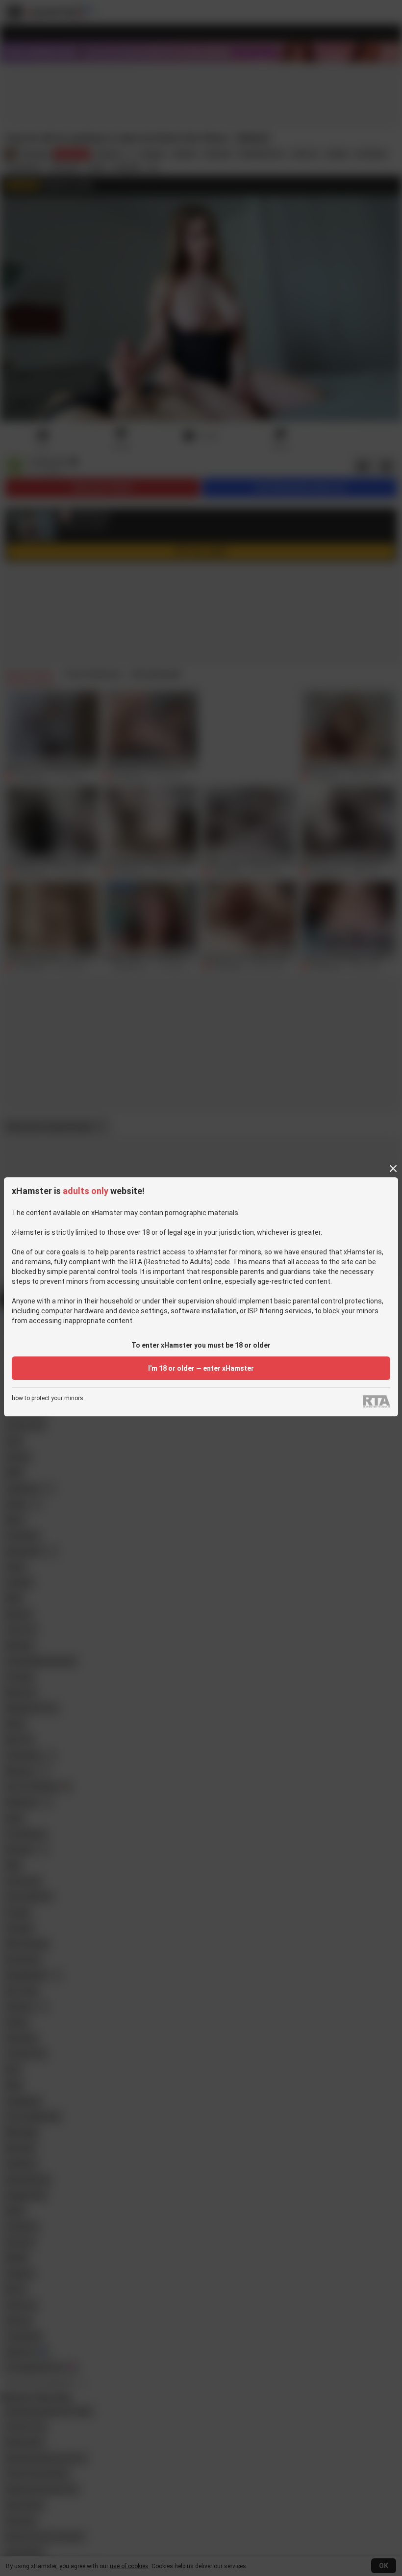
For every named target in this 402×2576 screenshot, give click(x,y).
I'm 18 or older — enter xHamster (201, 1368)
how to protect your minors (48, 1398)
